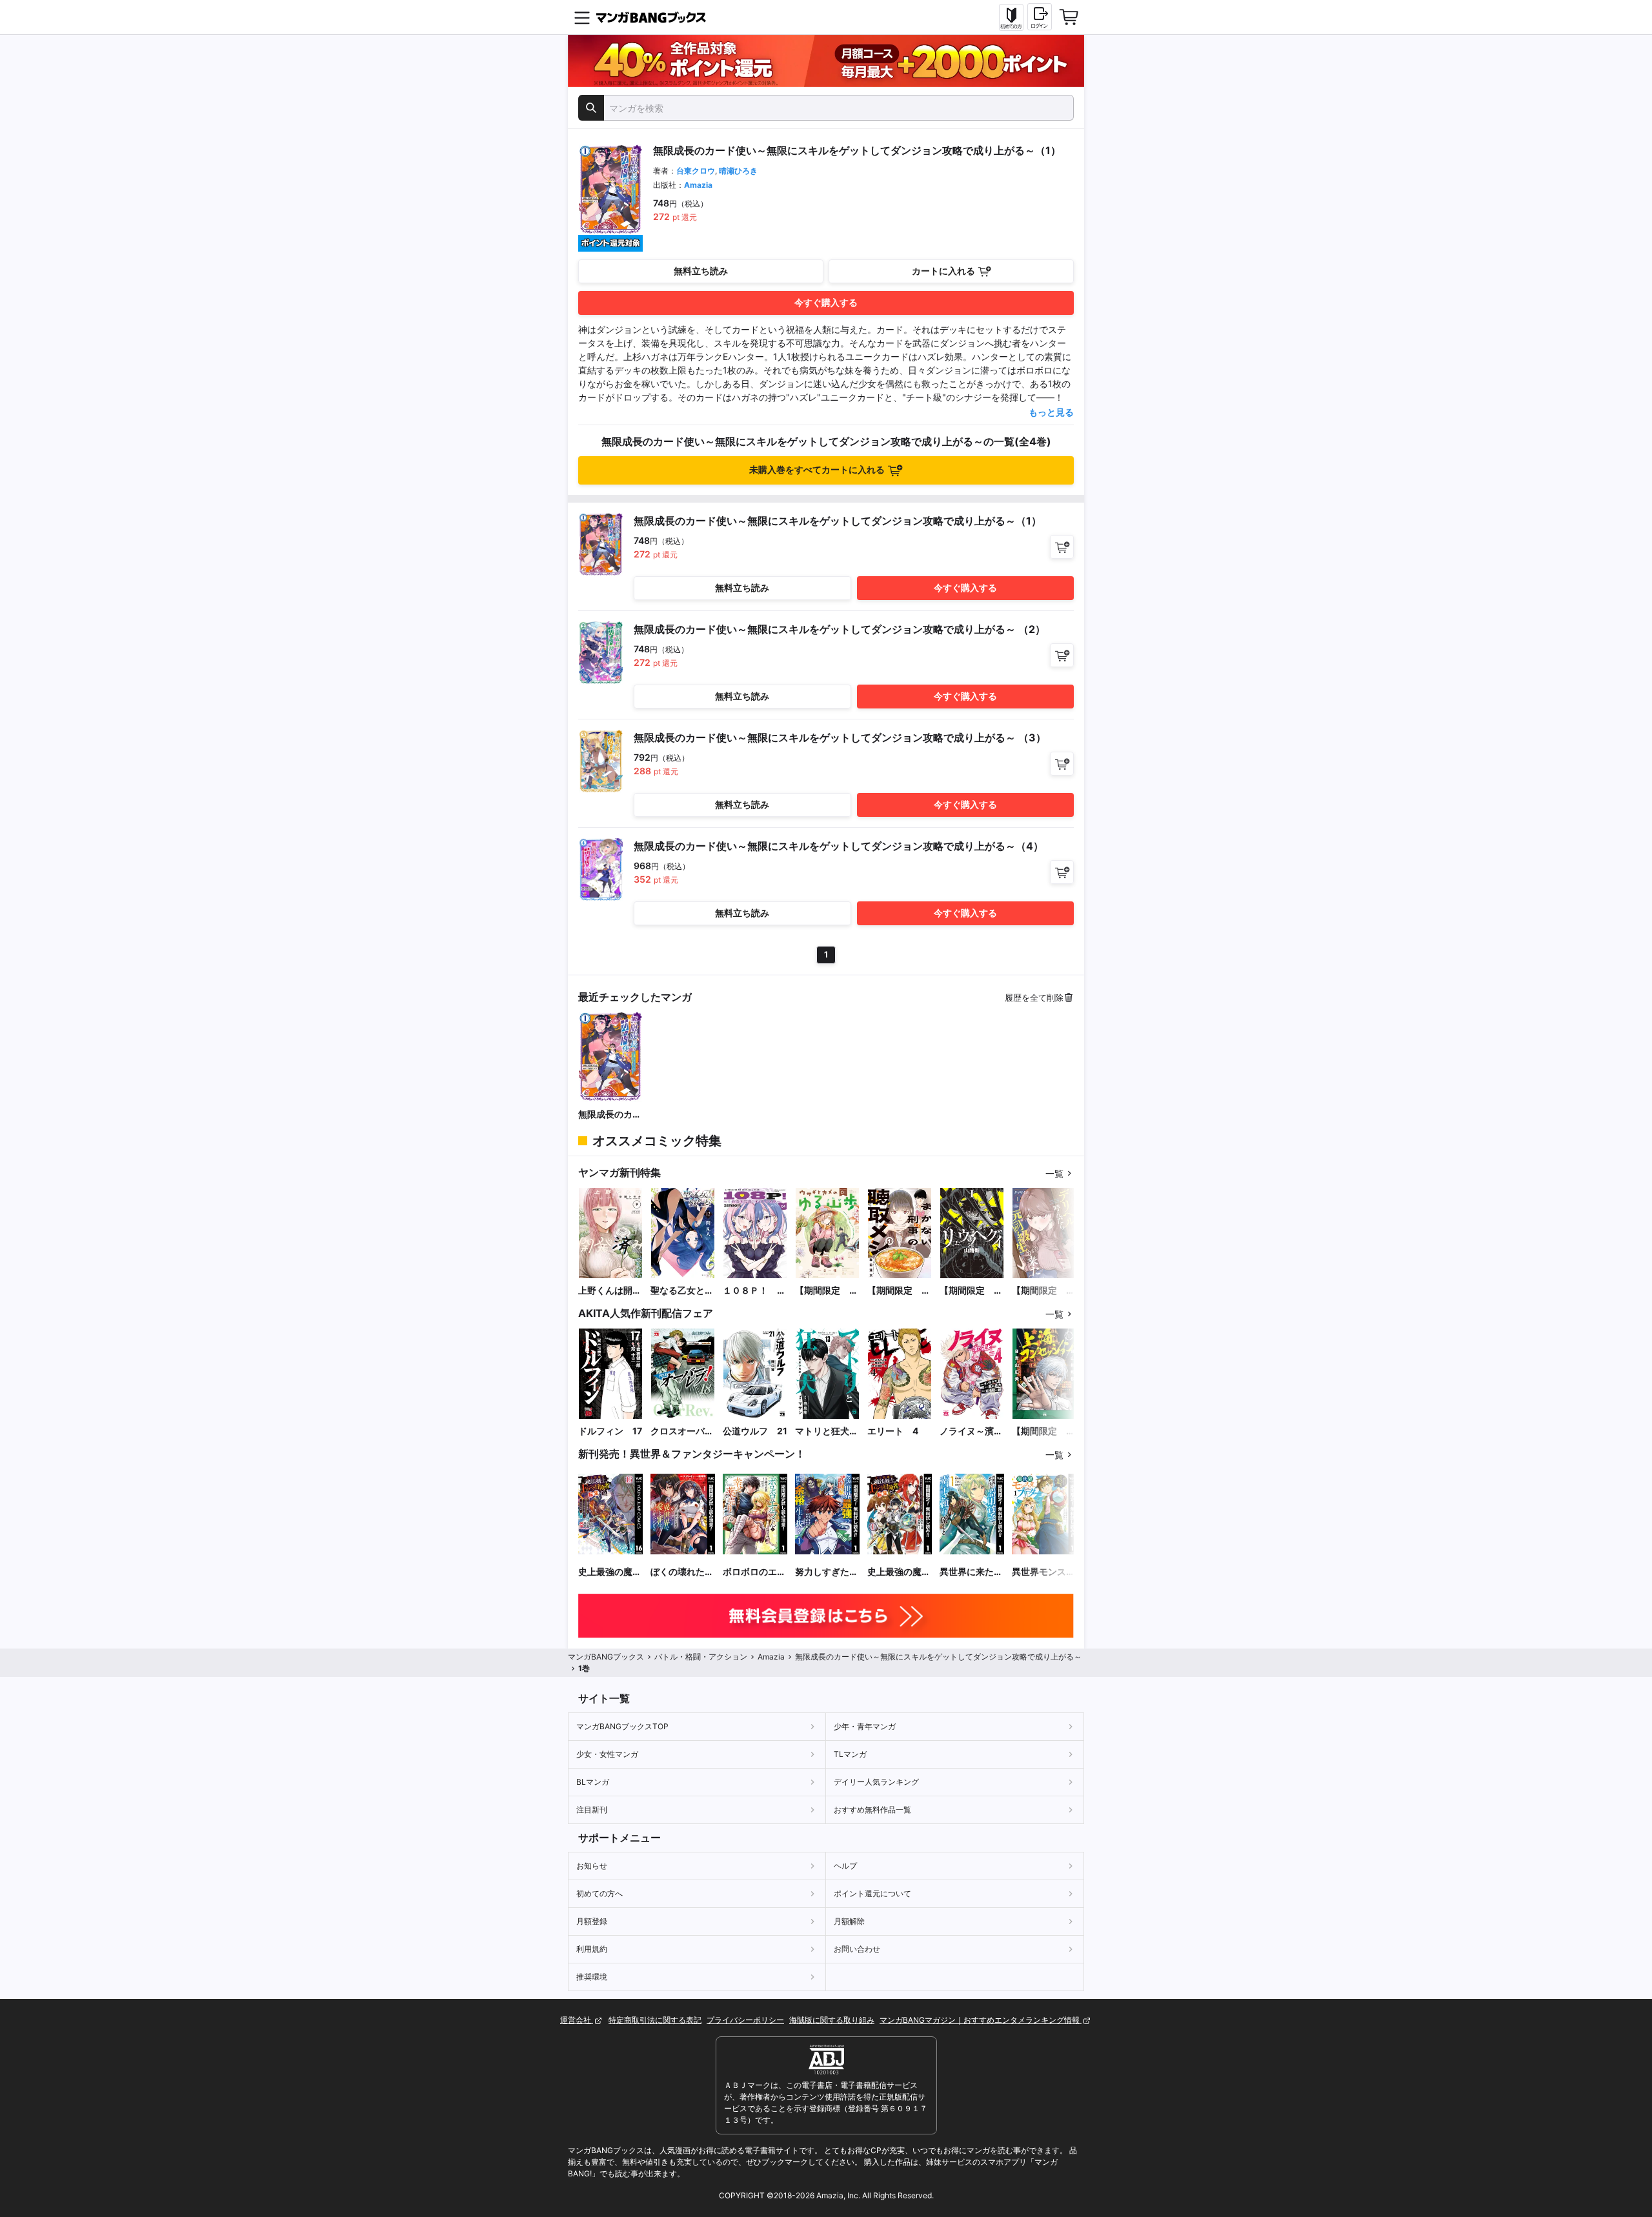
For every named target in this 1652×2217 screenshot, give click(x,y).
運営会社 (577, 2020)
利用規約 (592, 1949)
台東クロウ (696, 171)
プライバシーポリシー (745, 2020)
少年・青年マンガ (865, 1726)
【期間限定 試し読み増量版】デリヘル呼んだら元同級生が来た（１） (1043, 1291)
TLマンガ (850, 1754)
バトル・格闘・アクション (701, 1657)
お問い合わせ (857, 1949)
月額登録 (592, 1921)
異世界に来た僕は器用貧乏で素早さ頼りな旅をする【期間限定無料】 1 (971, 1572)
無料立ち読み (701, 271)
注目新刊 (592, 1810)
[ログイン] (1040, 17)
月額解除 (849, 1921)
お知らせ (592, 1866)
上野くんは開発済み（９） (610, 1291)
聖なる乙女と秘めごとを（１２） (682, 1291)
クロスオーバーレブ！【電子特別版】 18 (682, 1431)
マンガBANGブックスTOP (622, 1726)
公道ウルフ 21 (755, 1431)
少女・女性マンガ (607, 1754)
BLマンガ (593, 1782)
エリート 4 (893, 1431)
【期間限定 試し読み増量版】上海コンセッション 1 (1043, 1431)
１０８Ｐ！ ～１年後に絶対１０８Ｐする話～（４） (754, 1291)
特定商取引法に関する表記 (655, 2020)
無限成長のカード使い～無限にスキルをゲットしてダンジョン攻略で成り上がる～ (610, 1115)
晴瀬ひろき (738, 171)
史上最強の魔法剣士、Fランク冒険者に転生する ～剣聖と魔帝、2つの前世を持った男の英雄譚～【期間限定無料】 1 (899, 1572)
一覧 (1054, 1173)
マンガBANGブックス (606, 1657)
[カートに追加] (1062, 547)
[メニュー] (582, 17)
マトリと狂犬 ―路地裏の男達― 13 (827, 1431)
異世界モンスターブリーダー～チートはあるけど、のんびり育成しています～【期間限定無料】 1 (1043, 1572)
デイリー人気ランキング (876, 1782)
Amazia (698, 185)
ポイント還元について (872, 1893)
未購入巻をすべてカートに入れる (817, 469)
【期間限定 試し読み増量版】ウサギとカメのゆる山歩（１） (827, 1291)
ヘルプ (845, 1866)
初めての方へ (599, 1893)
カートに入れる (943, 271)
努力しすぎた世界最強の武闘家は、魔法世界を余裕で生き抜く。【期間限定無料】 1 (827, 1572)
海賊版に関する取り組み (832, 2020)
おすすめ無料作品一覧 (872, 1810)
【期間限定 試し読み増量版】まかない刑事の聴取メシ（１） (899, 1291)
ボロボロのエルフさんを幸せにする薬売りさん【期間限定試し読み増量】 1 (754, 1572)
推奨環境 (592, 1977)
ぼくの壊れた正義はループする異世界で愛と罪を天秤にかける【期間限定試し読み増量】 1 (682, 1572)
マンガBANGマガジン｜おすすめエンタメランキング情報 (981, 2020)
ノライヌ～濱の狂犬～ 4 (971, 1431)
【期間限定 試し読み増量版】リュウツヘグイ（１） (971, 1291)
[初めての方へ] (1011, 17)
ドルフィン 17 (610, 1431)
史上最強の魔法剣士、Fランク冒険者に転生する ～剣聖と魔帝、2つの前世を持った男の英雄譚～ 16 (610, 1572)
